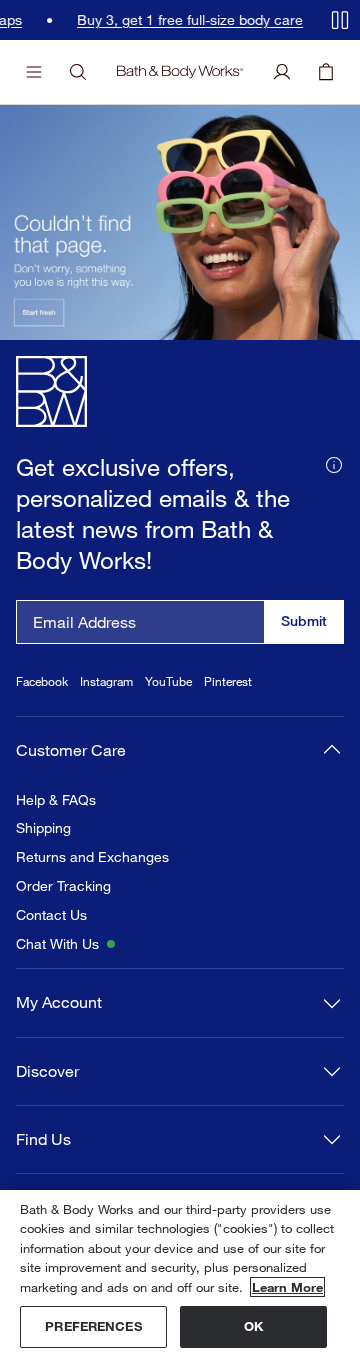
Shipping (43, 828)
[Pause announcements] (340, 20)
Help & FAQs (56, 800)
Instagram (106, 681)
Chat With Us (57, 944)
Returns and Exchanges (92, 857)
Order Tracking (63, 886)
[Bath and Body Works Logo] (180, 72)
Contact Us (51, 915)
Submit (304, 620)
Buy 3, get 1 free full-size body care (163, 20)
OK (253, 1326)
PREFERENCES (93, 1326)
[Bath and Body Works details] (334, 463)
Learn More (287, 1287)
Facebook (42, 681)
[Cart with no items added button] (326, 72)
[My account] (282, 72)
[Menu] (34, 72)
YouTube (168, 681)
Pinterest (228, 681)
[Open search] (78, 72)
